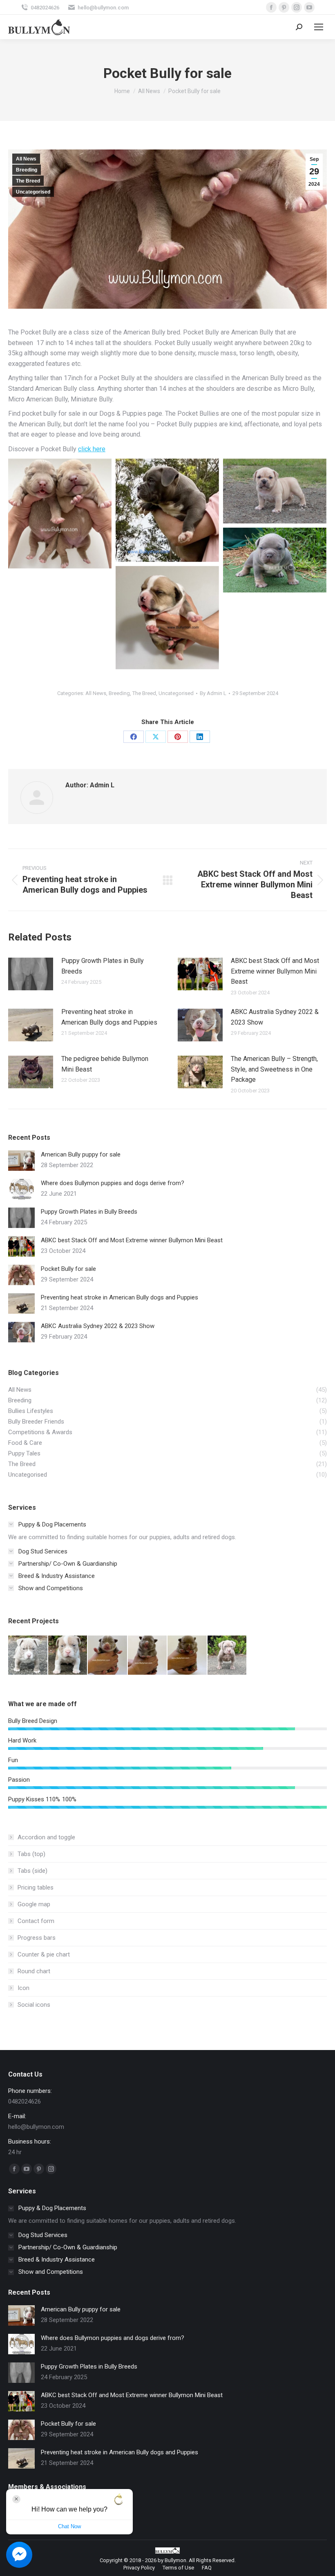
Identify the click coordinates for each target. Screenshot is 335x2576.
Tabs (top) (31, 1854)
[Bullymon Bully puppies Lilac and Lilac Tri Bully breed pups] (60, 514)
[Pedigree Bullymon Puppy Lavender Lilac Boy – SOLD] (148, 1656)
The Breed (28, 181)
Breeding (27, 170)
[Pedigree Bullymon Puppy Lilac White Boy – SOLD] (68, 1656)
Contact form (36, 1921)
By (213, 693)
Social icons (34, 2005)
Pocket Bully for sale (68, 1269)
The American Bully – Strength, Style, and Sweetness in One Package (274, 1069)
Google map (34, 1904)
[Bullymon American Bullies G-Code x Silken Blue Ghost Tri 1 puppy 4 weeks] (275, 560)
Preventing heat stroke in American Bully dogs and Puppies (109, 1017)
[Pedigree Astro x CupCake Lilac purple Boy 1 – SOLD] (228, 1656)
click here (92, 449)
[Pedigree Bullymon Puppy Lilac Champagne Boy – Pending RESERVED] (188, 1656)
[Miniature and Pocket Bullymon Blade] (167, 510)
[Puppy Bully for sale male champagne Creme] (275, 491)
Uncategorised (33, 192)
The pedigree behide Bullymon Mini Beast (105, 1064)
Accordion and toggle (46, 1837)
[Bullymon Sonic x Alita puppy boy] (167, 618)
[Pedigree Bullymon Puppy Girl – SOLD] (28, 1656)
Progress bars (37, 1938)
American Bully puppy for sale (81, 1154)
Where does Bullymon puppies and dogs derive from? (113, 1183)
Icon (23, 1988)
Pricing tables (36, 1887)
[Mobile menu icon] (319, 27)
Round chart (34, 1971)
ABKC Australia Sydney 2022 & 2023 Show (275, 1017)
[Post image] (31, 974)
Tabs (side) (32, 1871)
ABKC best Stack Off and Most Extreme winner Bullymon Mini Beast (275, 971)
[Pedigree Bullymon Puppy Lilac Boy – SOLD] (108, 1656)
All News (26, 159)
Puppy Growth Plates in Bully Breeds (103, 966)
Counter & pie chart (44, 1954)
